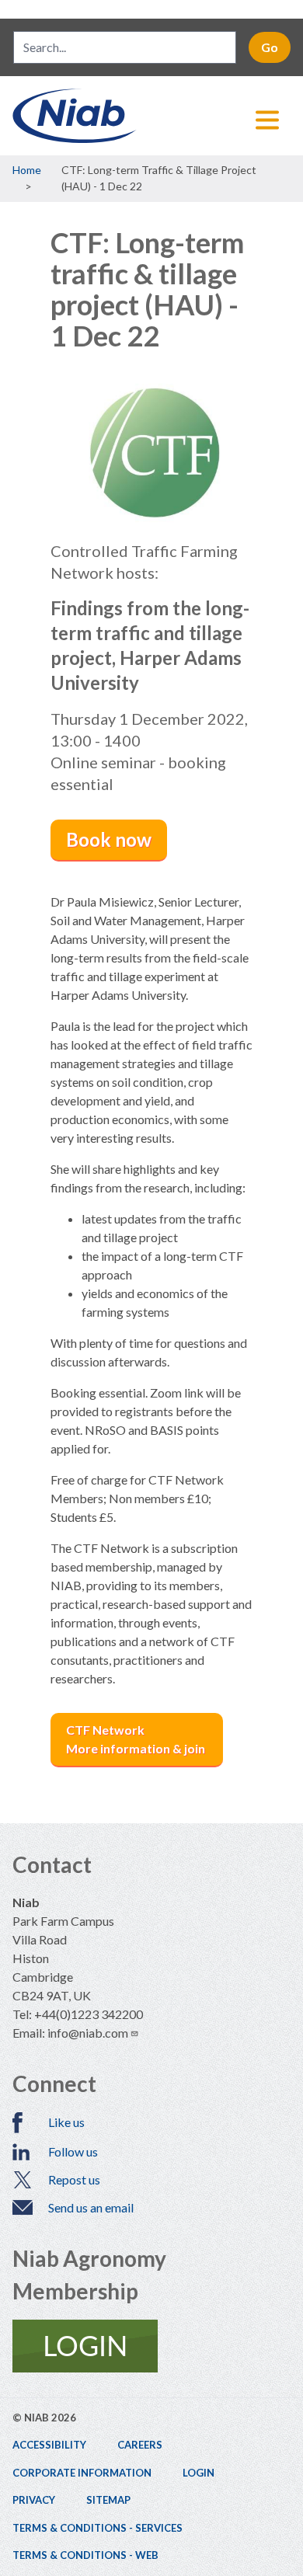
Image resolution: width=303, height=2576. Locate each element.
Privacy (34, 2500)
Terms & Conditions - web (85, 2555)
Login (199, 2473)
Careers (140, 2445)
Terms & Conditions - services (98, 2528)
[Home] (151, 116)
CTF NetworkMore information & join (137, 1739)
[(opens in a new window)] (151, 2346)
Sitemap (108, 2500)
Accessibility (49, 2445)
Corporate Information (82, 2473)
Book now (109, 839)
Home (27, 170)
